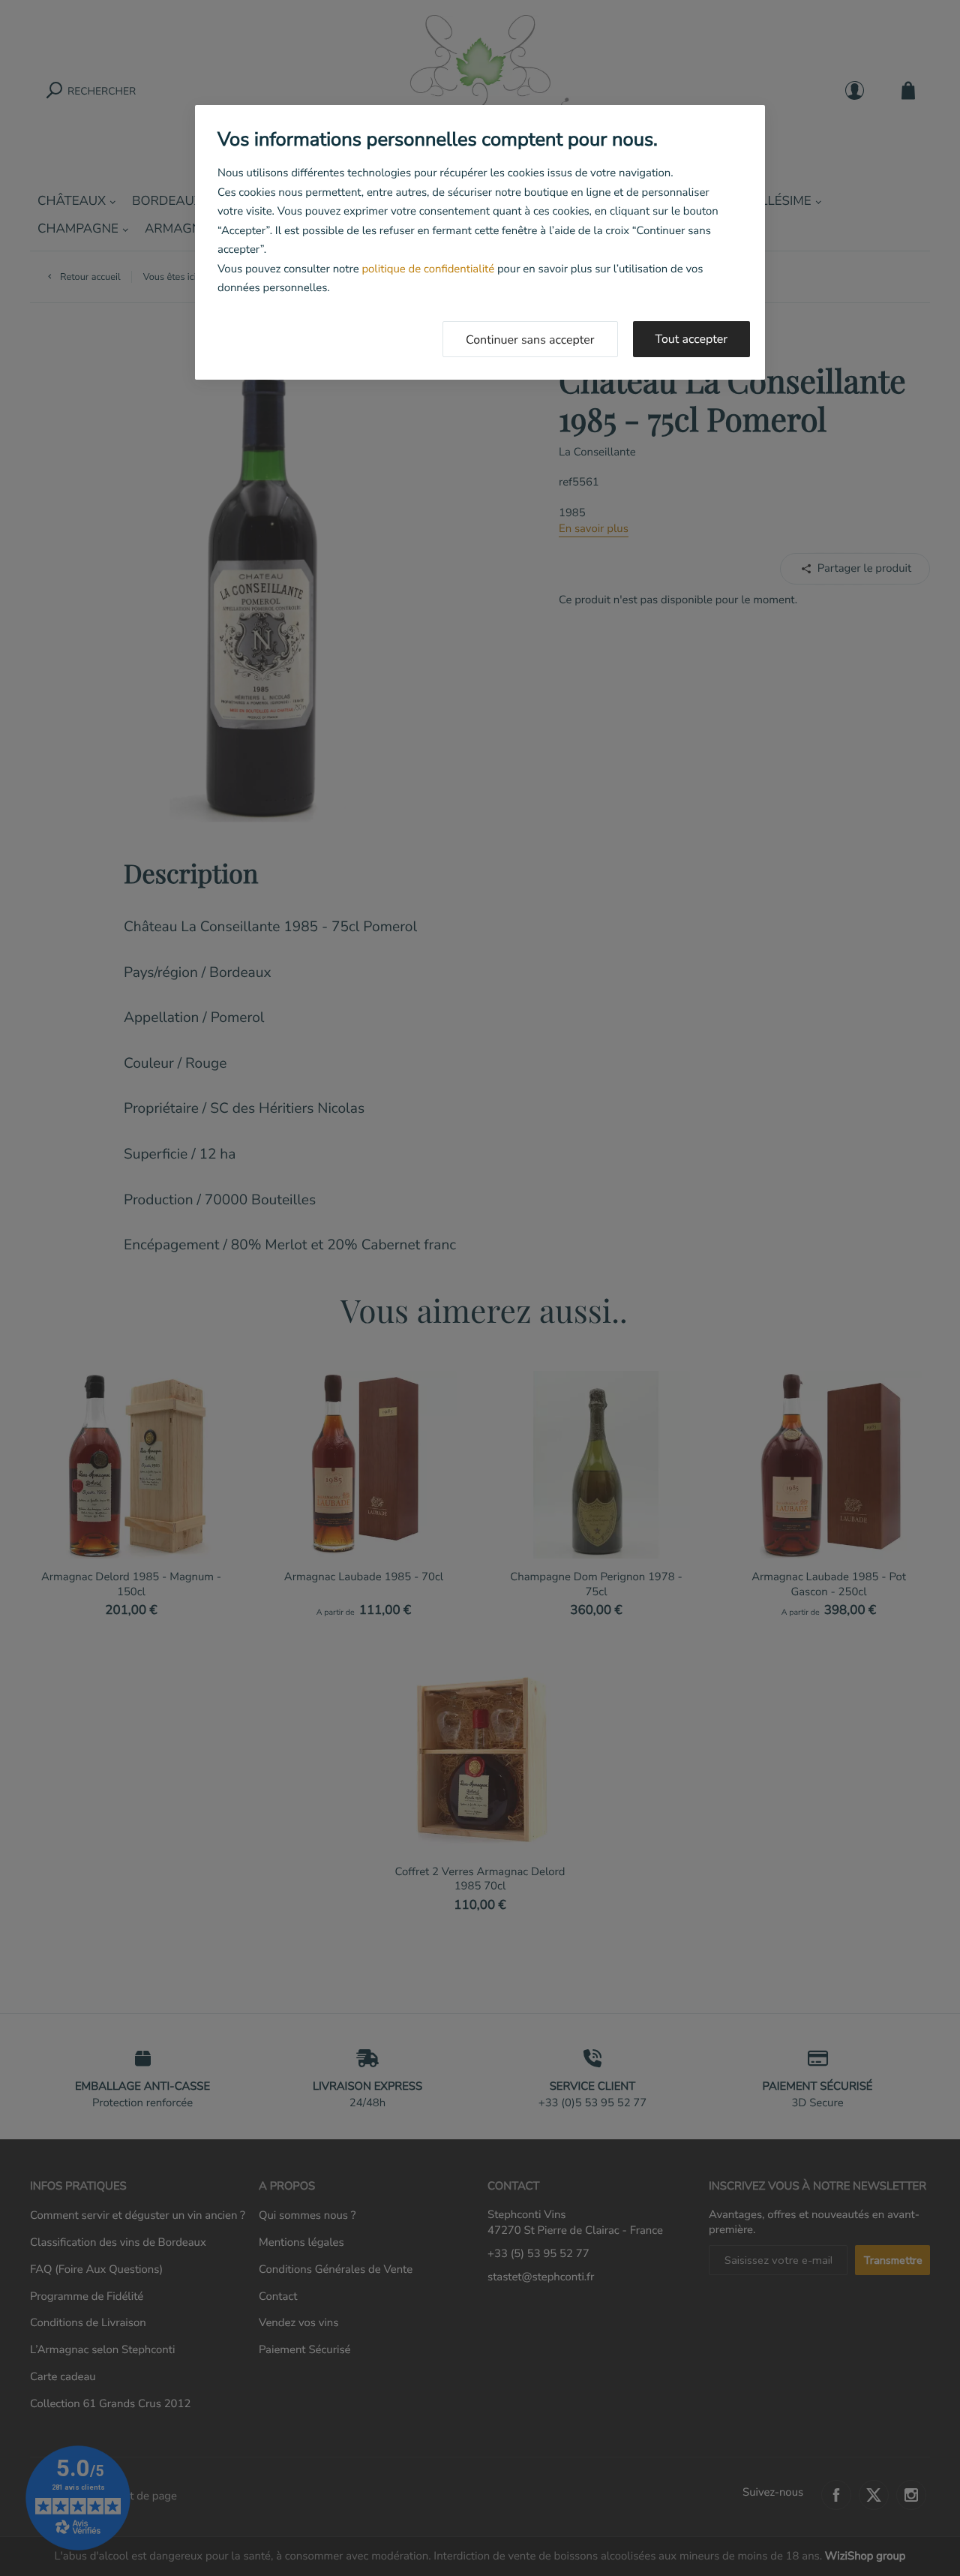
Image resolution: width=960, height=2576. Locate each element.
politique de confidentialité (428, 269)
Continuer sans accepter (530, 340)
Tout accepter (692, 339)
